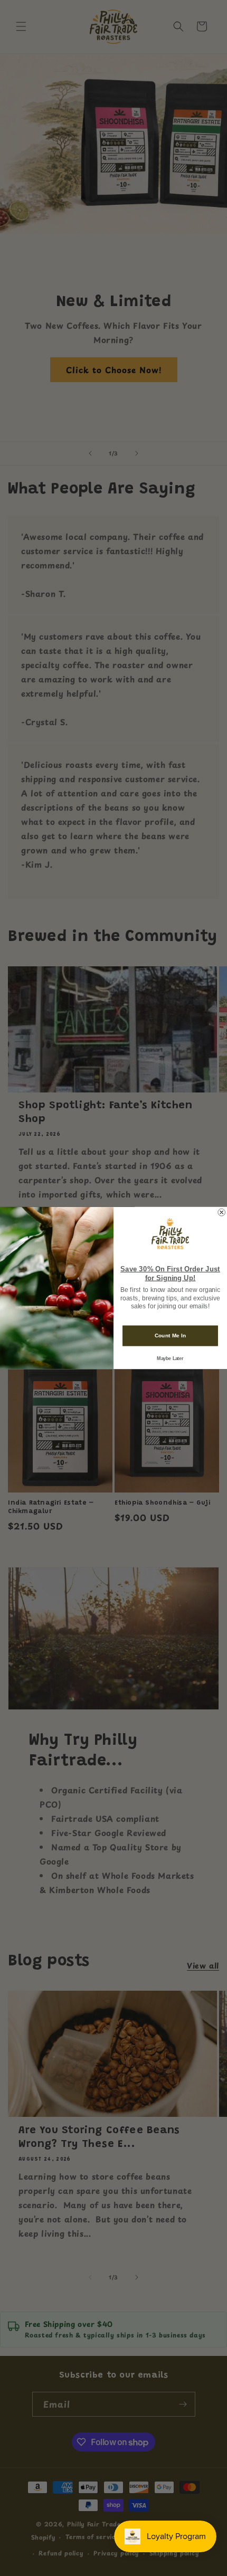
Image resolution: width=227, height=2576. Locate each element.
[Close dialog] (222, 1212)
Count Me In (171, 1336)
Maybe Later (170, 1358)
